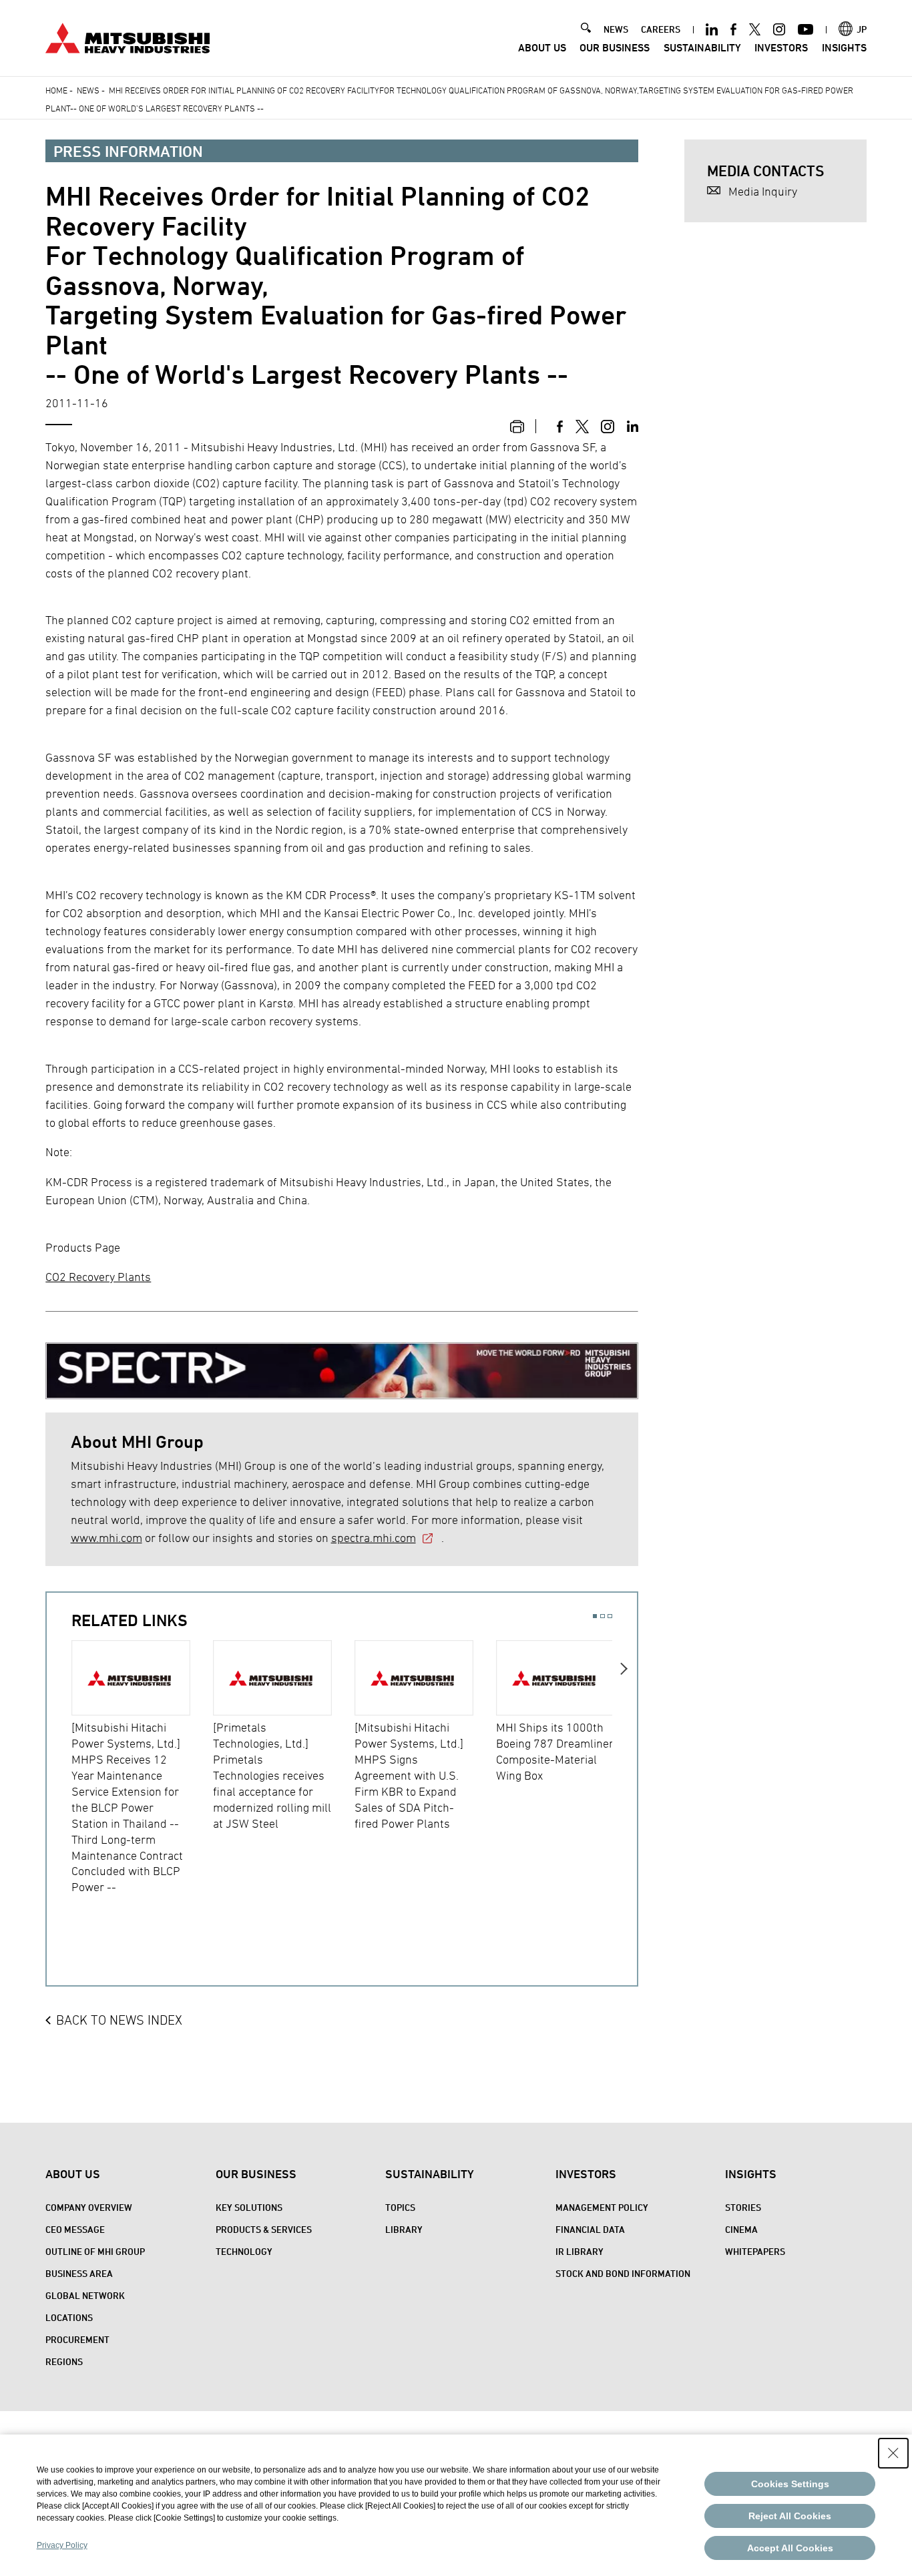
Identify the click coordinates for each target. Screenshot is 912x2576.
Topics (400, 2207)
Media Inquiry (763, 191)
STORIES (743, 2207)
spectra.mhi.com (374, 1538)
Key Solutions (249, 2207)
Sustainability (702, 48)
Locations (69, 2317)
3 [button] (610, 1616)
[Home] (128, 36)
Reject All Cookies (790, 2516)
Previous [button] (59, 1782)
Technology (244, 2251)
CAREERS (661, 29)
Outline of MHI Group (95, 2251)
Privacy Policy (62, 2545)
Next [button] (625, 1782)
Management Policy (602, 2207)
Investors (781, 48)
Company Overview (89, 2207)
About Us (542, 48)
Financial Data (590, 2229)
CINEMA (741, 2229)
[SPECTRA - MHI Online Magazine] (342, 1365)
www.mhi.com (106, 1538)
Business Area (79, 2273)
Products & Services (264, 2229)
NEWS (616, 29)
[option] (142, 1768)
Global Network (85, 2295)
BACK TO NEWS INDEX (119, 2020)
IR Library (580, 2251)
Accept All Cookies (790, 2548)
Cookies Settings (790, 2484)
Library (404, 2229)
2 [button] (603, 1616)
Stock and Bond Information (623, 2273)
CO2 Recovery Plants (98, 1277)
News (88, 90)
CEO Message (75, 2229)
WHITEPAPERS (755, 2251)
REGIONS (64, 2361)
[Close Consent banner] (893, 2453)
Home (56, 90)
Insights (844, 48)
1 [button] (595, 1616)
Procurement (77, 2339)
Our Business (615, 48)
